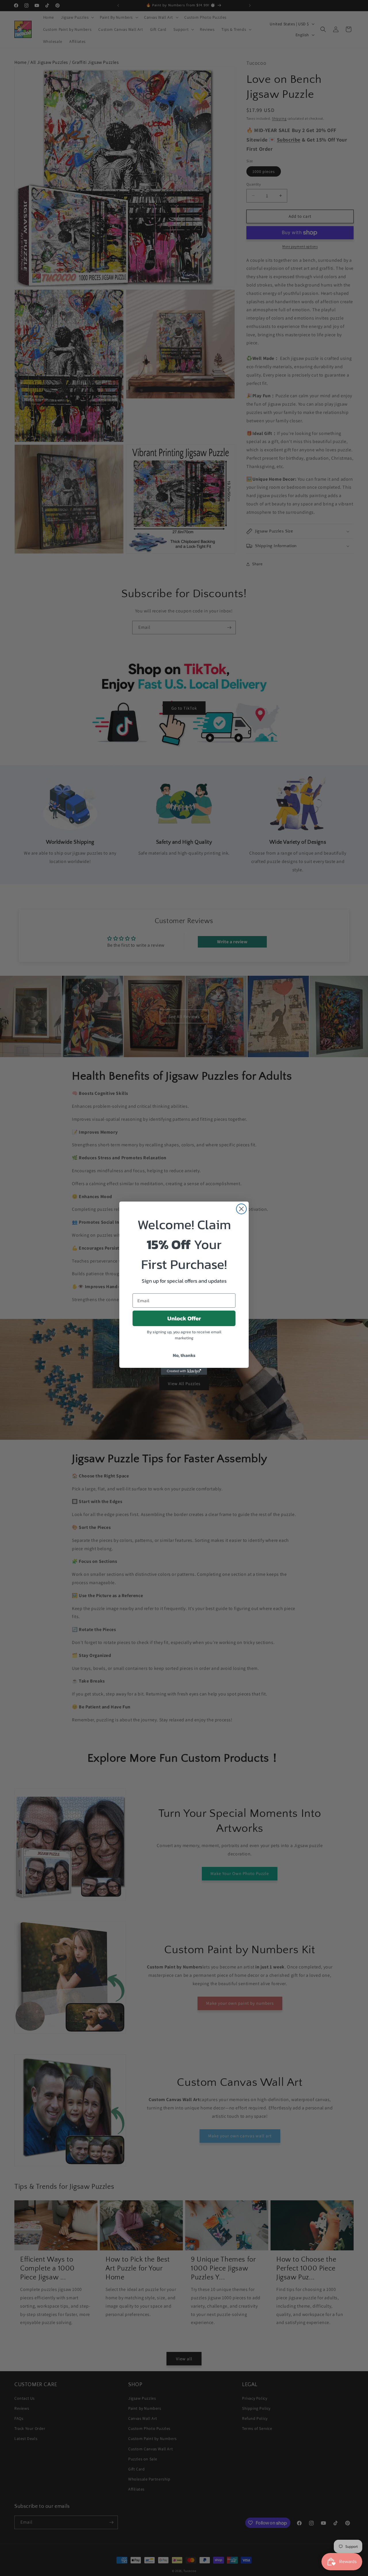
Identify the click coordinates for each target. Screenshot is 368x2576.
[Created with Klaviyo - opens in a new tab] (184, 1371)
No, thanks (184, 1355)
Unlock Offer (184, 1318)
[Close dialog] (241, 1209)
